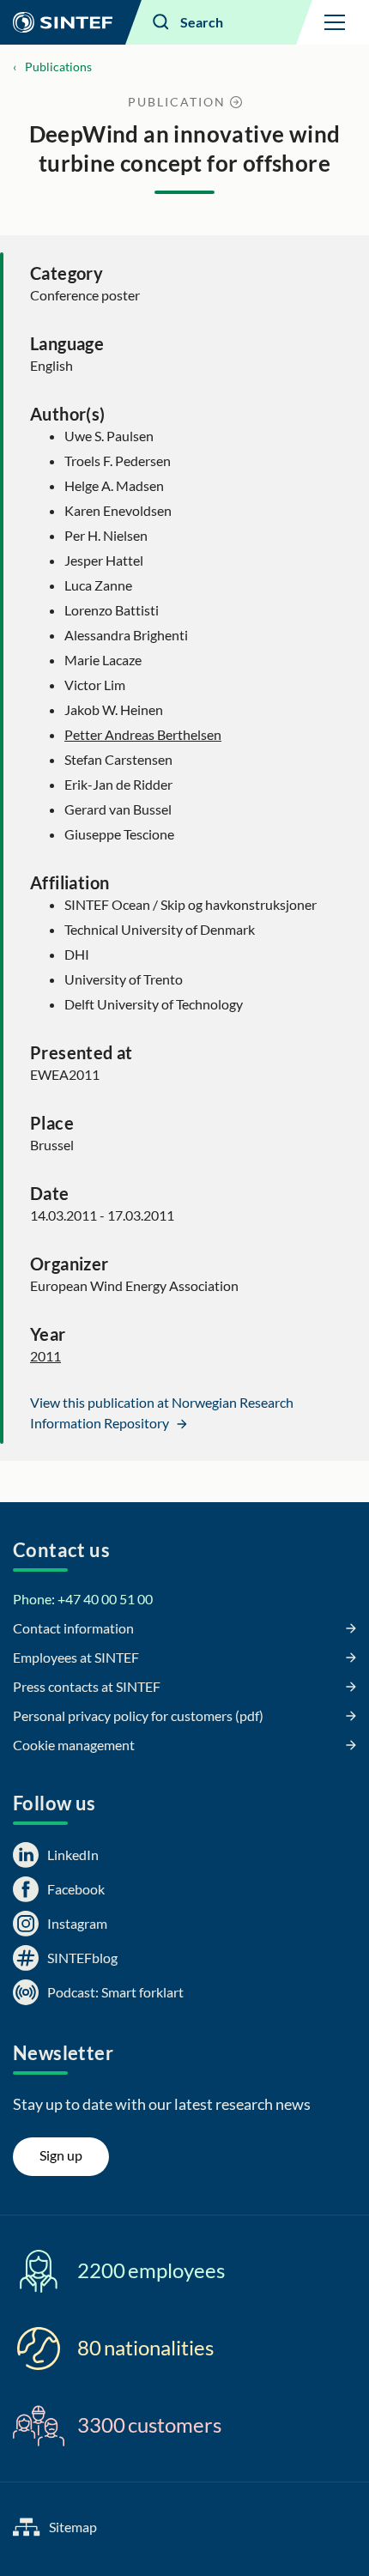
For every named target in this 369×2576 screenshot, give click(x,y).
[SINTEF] (63, 22)
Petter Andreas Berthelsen (143, 734)
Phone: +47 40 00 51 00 (83, 1599)
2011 (45, 1356)
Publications (58, 67)
